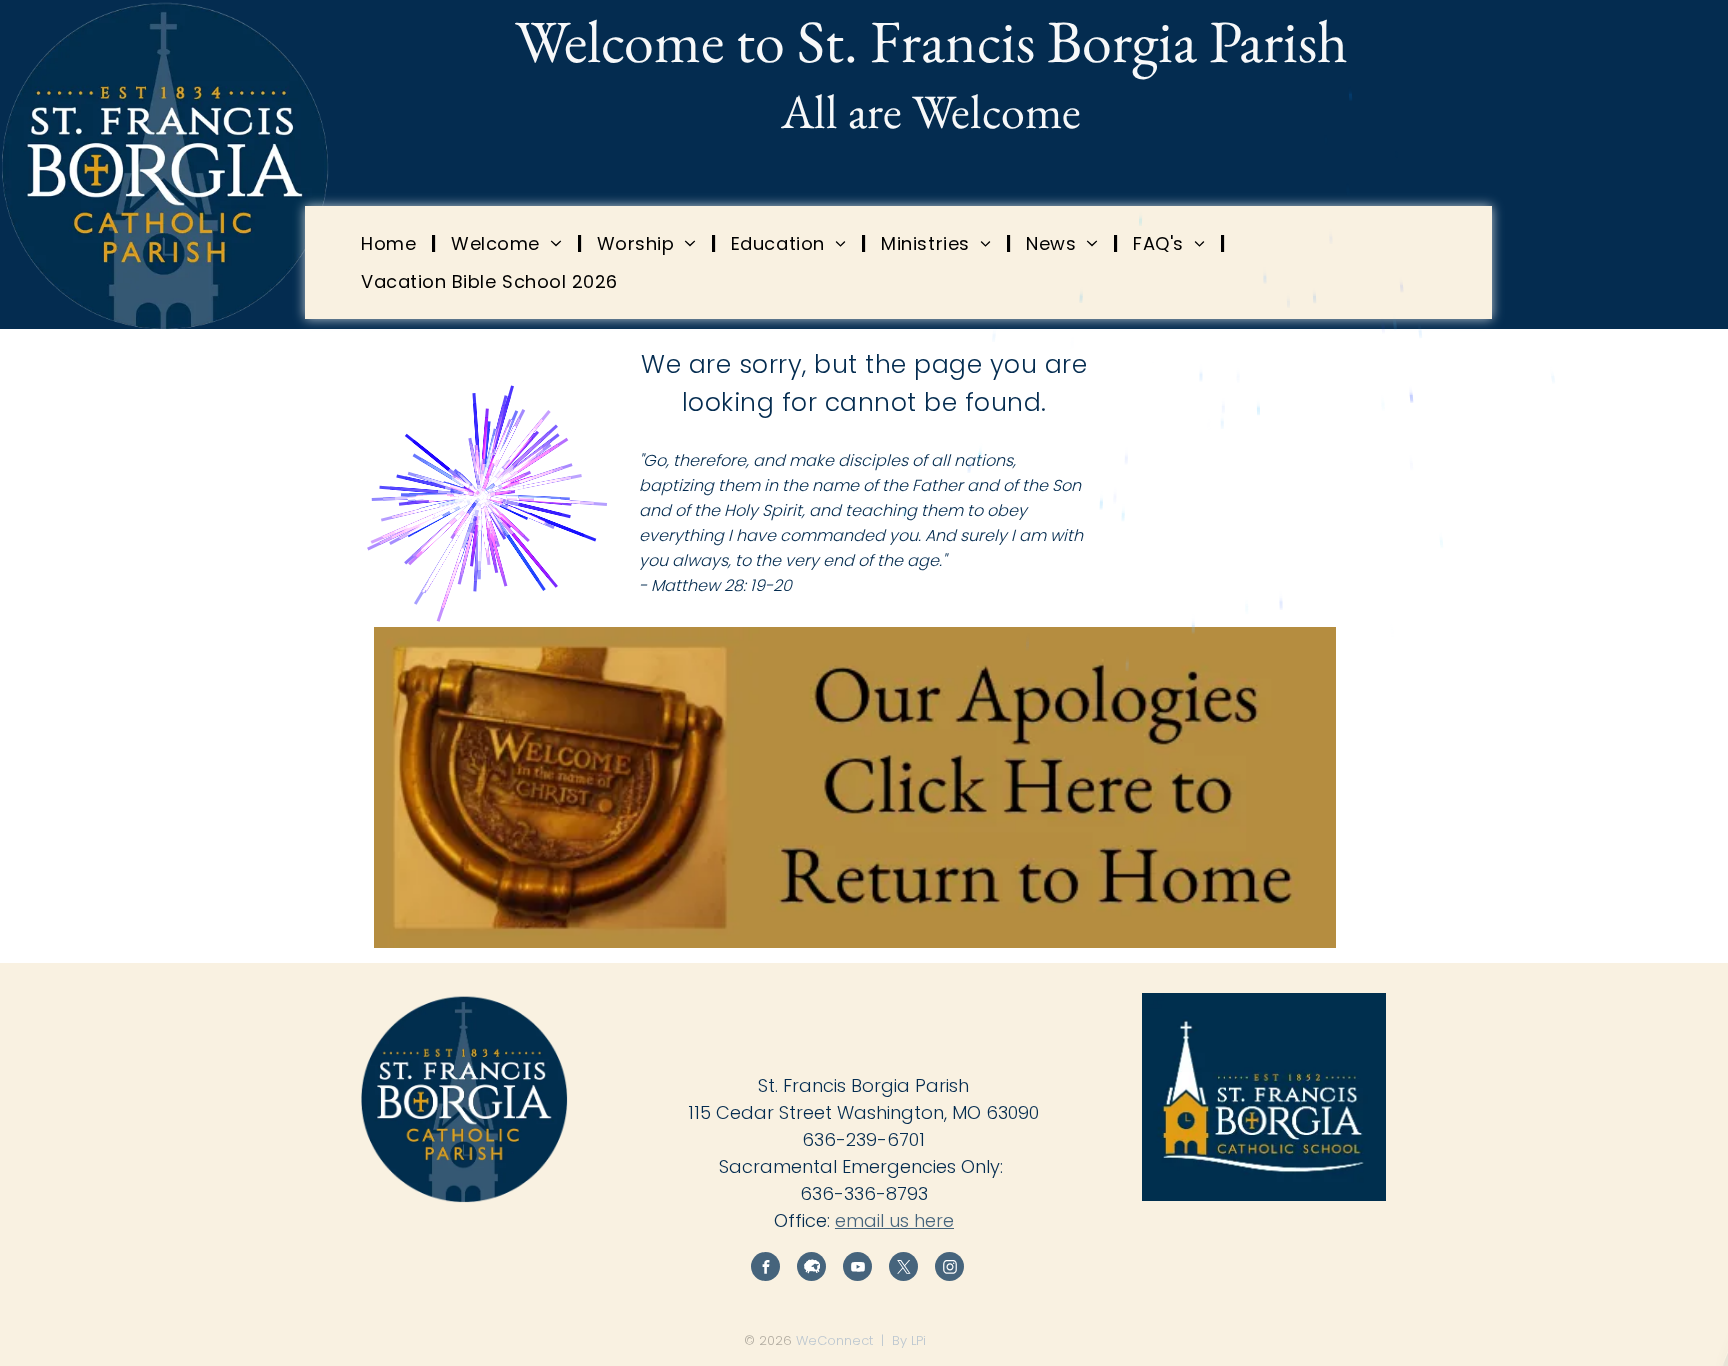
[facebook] (765, 1269)
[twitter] (903, 1269)
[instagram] (949, 1269)
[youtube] (857, 1269)
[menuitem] (391, 243)
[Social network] (811, 1269)
